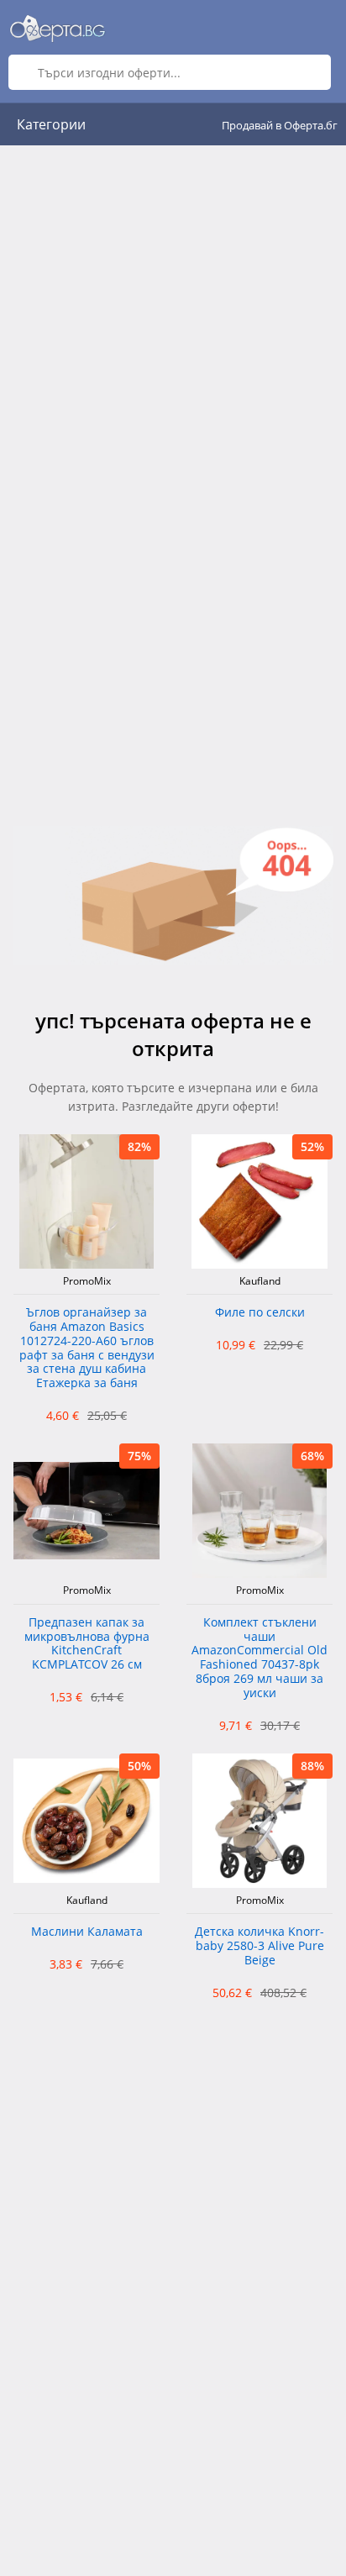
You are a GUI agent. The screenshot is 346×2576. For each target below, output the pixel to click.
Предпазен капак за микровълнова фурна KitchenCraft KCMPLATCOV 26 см (87, 1644)
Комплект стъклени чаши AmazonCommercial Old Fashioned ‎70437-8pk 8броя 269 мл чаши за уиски (259, 1658)
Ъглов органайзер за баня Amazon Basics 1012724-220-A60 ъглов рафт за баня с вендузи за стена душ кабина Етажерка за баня (87, 1348)
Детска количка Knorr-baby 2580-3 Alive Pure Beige (259, 1946)
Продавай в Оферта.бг (280, 125)
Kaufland (260, 1281)
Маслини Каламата (87, 1932)
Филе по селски (260, 1313)
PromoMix (87, 1281)
